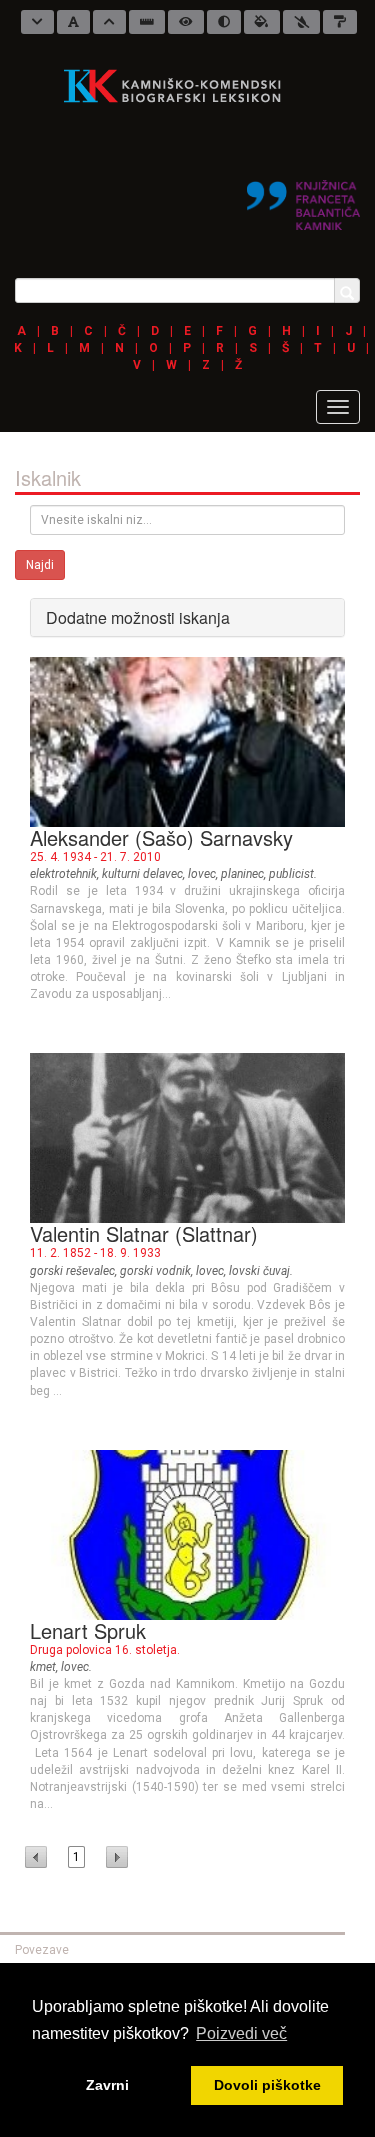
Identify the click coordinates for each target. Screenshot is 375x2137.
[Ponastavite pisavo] (73, 22)
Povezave (42, 1950)
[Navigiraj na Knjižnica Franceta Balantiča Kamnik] (303, 197)
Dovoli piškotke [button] (267, 2085)
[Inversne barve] (262, 22)
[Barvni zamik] (301, 22)
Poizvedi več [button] (241, 2033)
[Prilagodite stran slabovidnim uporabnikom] (186, 22)
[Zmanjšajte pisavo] (37, 22)
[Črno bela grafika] (340, 22)
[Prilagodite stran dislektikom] (224, 22)
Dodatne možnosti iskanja (138, 617)
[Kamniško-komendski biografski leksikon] (180, 85)
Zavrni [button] (107, 2085)
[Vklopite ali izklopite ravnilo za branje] (147, 22)
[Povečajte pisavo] (109, 22)
